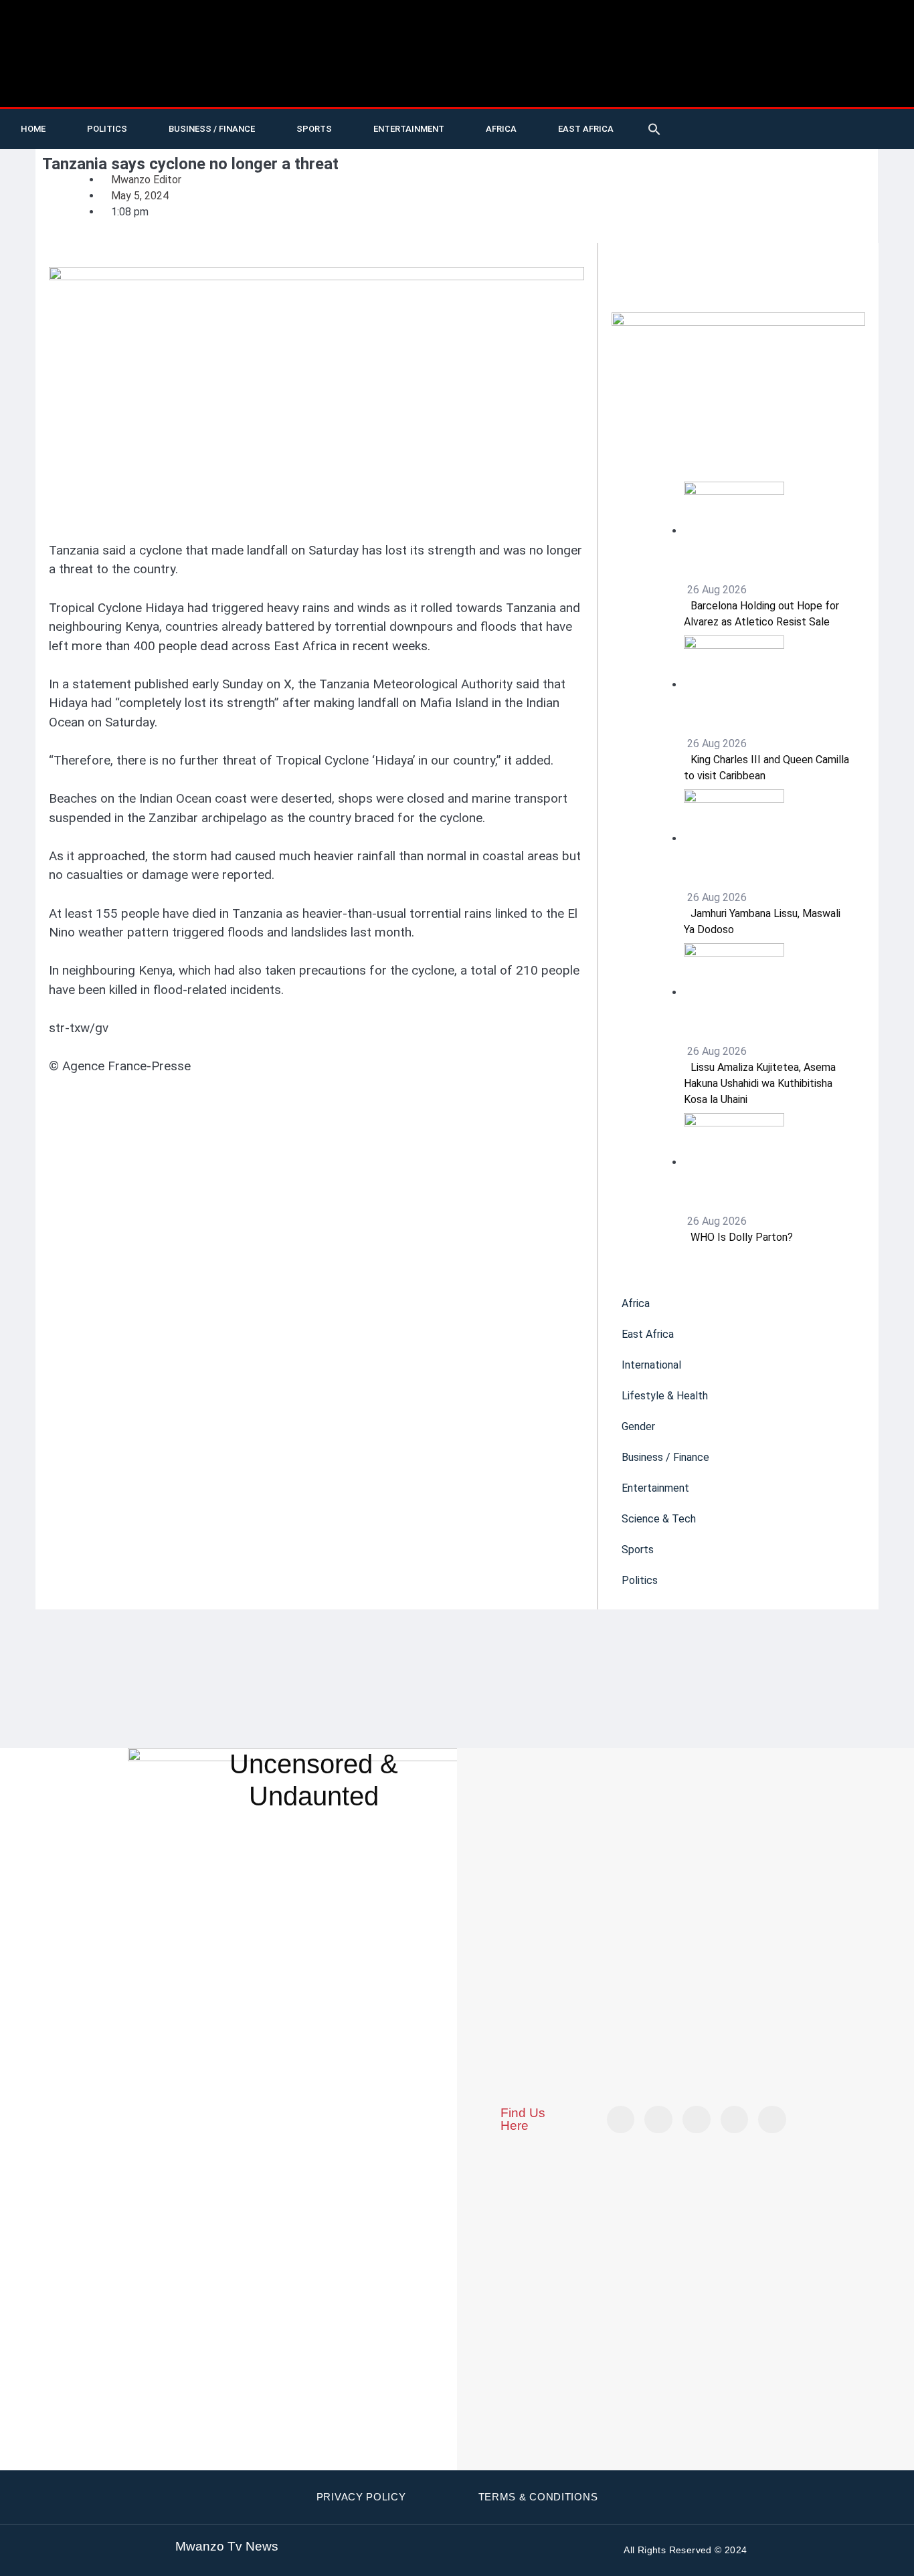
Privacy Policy (361, 2497)
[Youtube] (750, 119)
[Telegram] (887, 119)
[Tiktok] (778, 119)
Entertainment (409, 129)
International (651, 1365)
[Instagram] (772, 2120)
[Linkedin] (860, 119)
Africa (501, 129)
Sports (314, 129)
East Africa (586, 129)
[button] (654, 129)
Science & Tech (659, 1519)
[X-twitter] (723, 119)
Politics (107, 129)
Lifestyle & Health (665, 1396)
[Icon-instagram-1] (832, 119)
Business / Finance (212, 129)
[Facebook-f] (805, 119)
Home (33, 129)
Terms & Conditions (538, 2497)
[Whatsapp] (723, 139)
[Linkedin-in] (697, 2120)
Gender (638, 1426)
